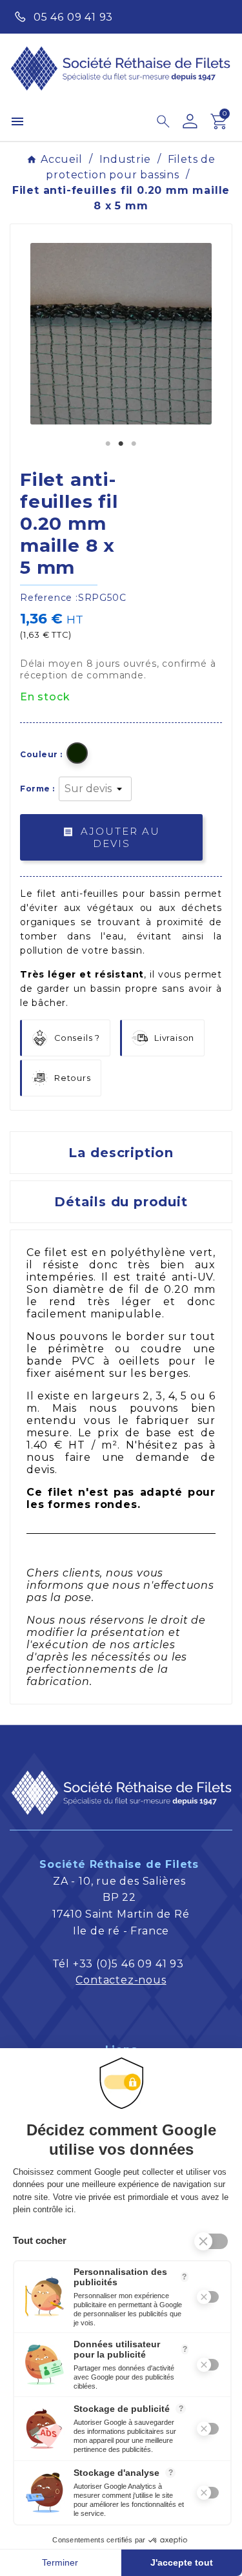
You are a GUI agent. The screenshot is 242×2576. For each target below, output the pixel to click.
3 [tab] (134, 444)
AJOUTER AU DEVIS (111, 838)
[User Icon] (190, 121)
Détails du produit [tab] (121, 1202)
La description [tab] (121, 1153)
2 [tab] (121, 444)
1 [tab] (108, 444)
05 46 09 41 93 (73, 17)
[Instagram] (217, 16)
